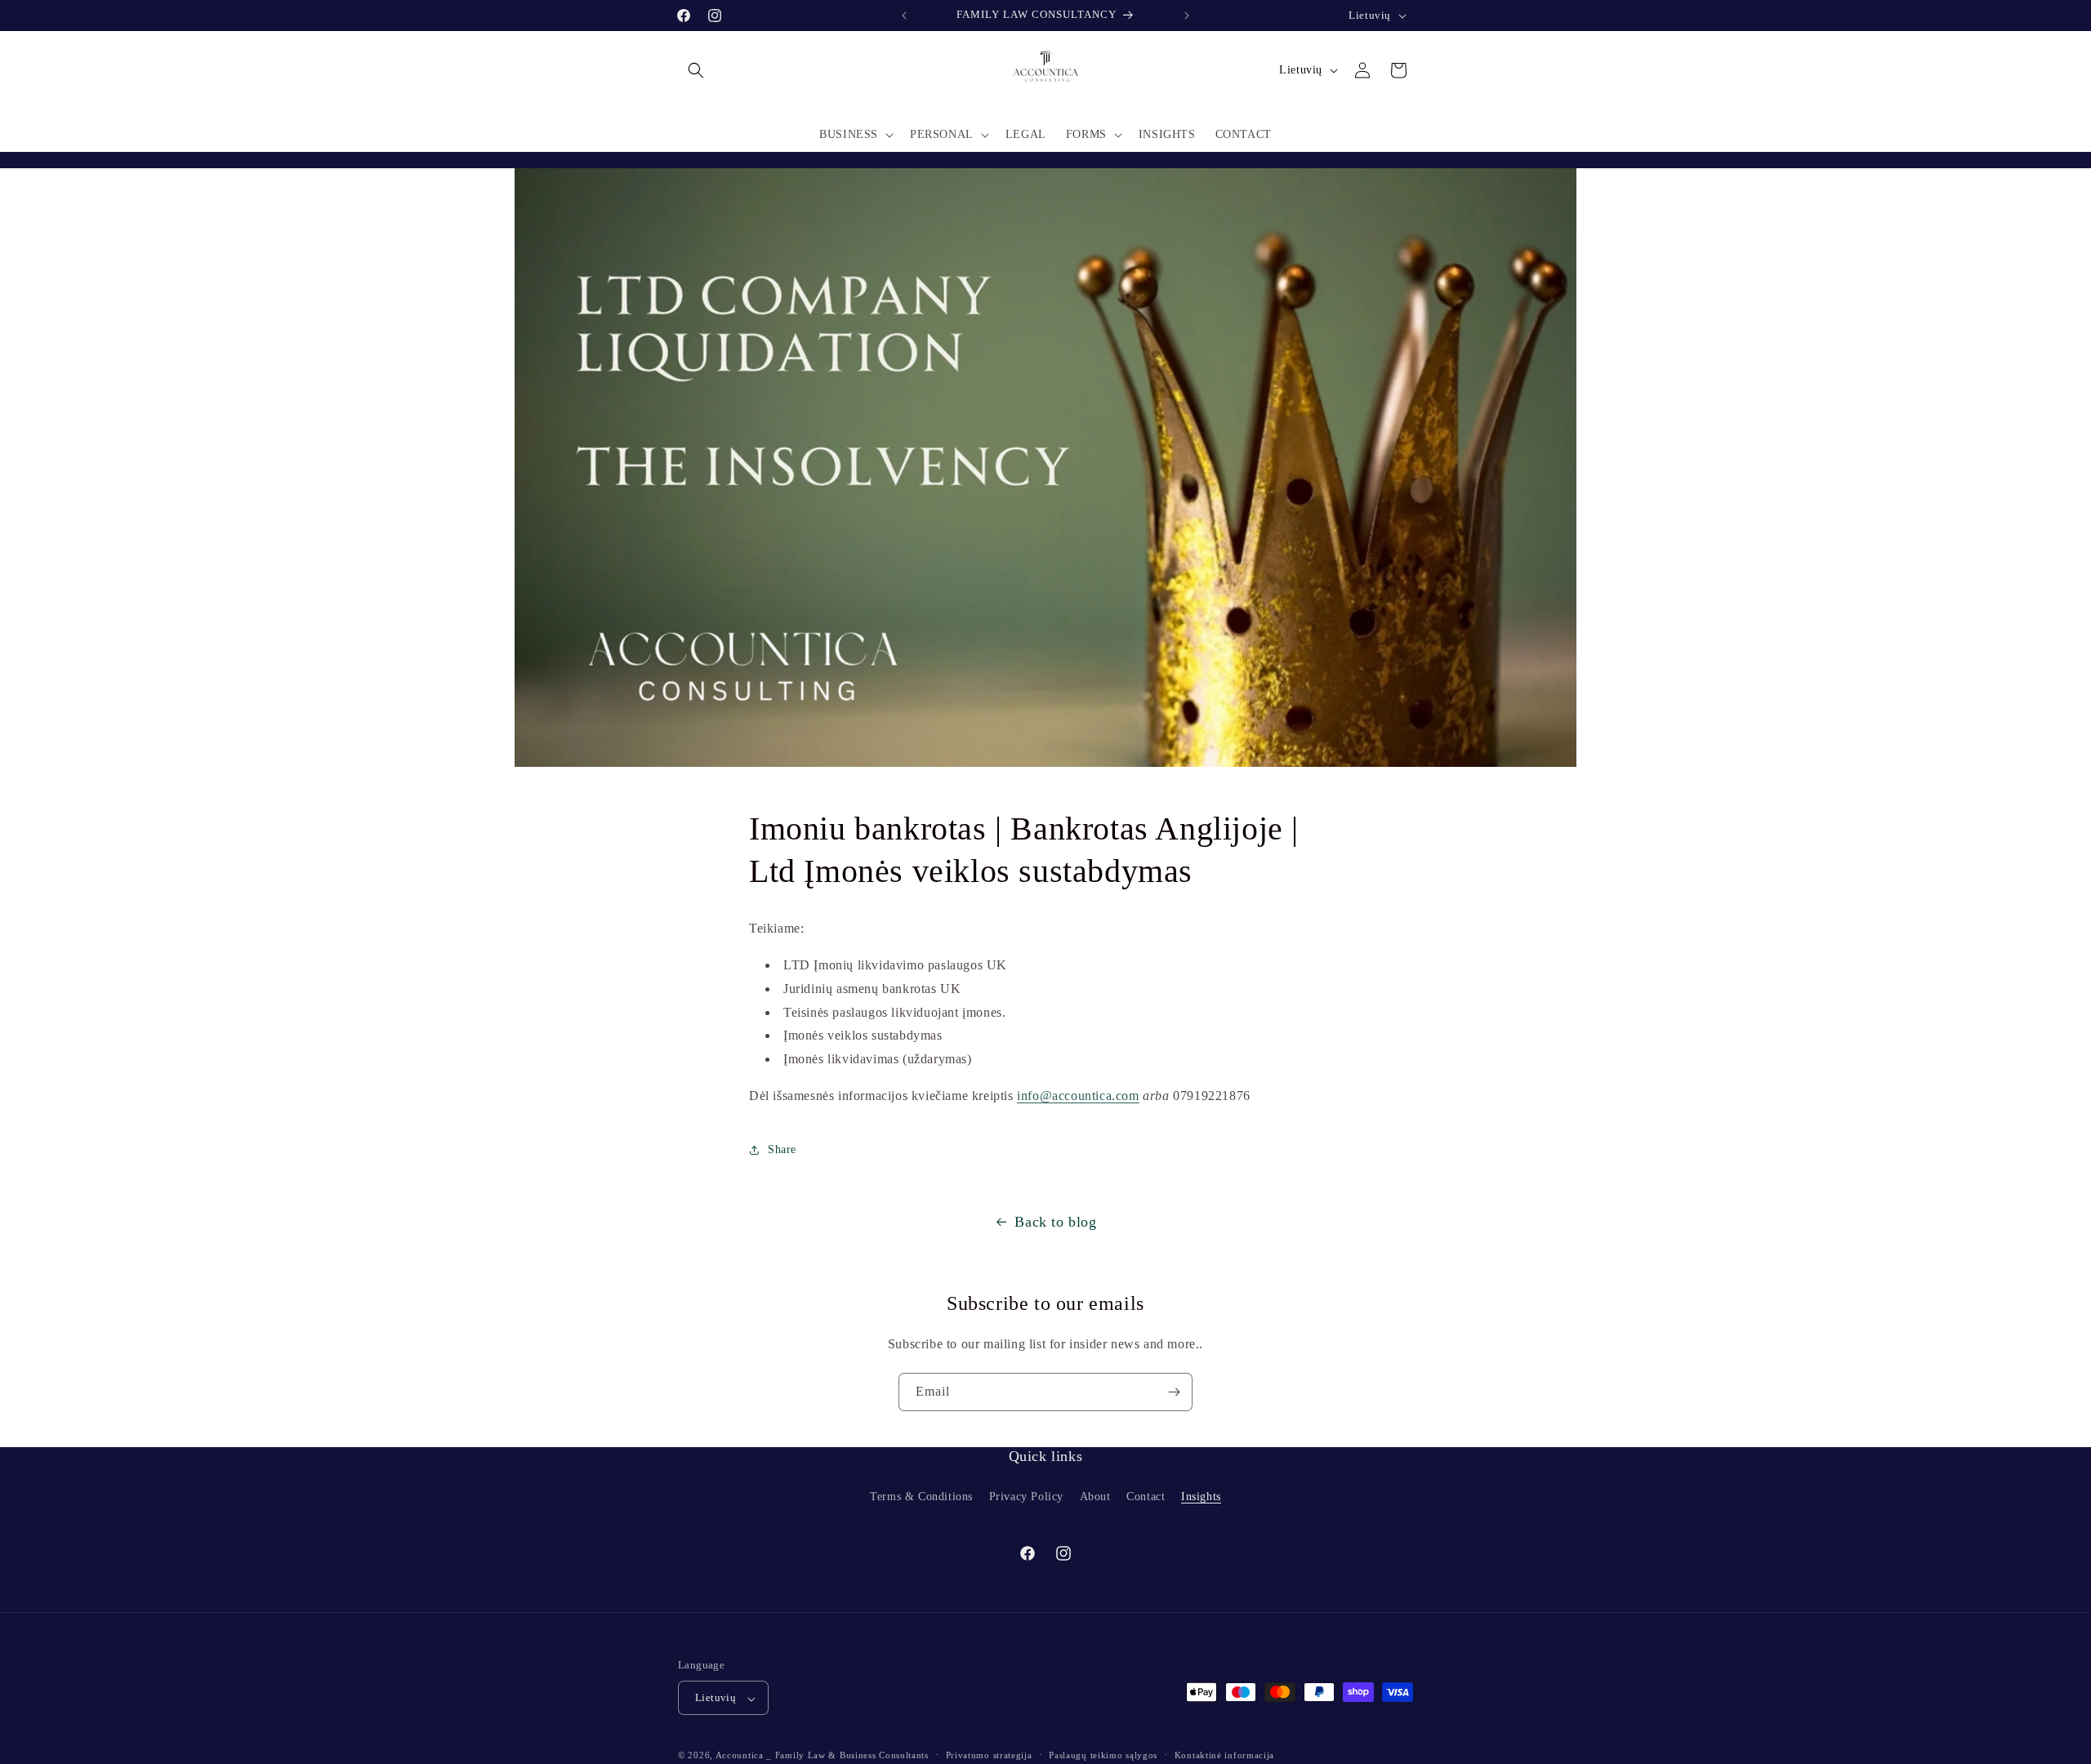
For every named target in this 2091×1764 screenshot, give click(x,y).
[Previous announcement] (904, 16)
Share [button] (782, 1150)
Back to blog (1055, 1222)
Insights (1201, 1497)
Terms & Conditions (921, 1497)
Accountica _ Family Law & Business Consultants (822, 1756)
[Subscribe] (1174, 1392)
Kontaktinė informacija (1224, 1755)
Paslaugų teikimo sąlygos (1103, 1755)
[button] (696, 70)
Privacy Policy (1026, 1497)
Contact (1146, 1497)
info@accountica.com (1078, 1095)
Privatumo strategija (989, 1755)
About (1095, 1497)
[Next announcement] (1187, 16)
